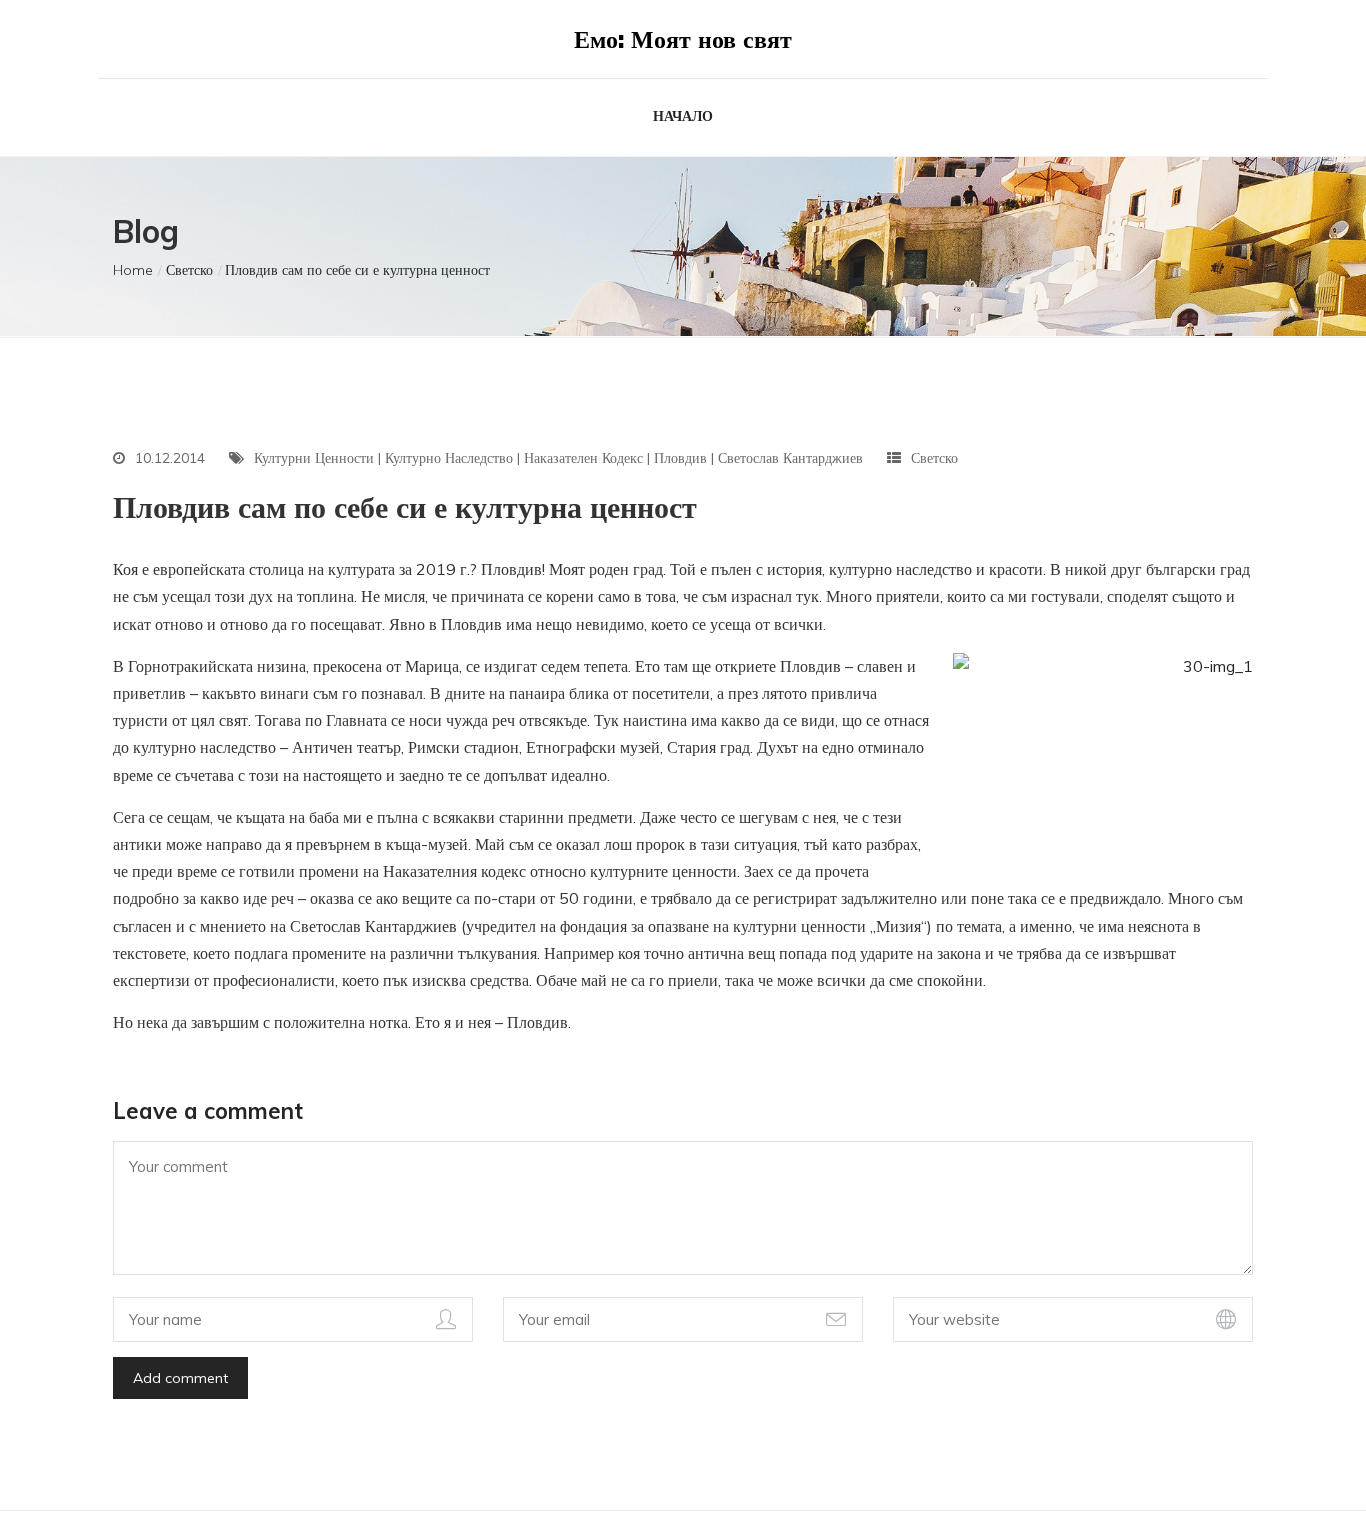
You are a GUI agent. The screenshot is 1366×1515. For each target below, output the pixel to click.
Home (133, 270)
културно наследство (449, 458)
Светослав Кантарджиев (790, 458)
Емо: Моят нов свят (683, 39)
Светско (189, 270)
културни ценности (314, 458)
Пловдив (680, 458)
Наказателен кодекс (583, 458)
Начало (683, 116)
